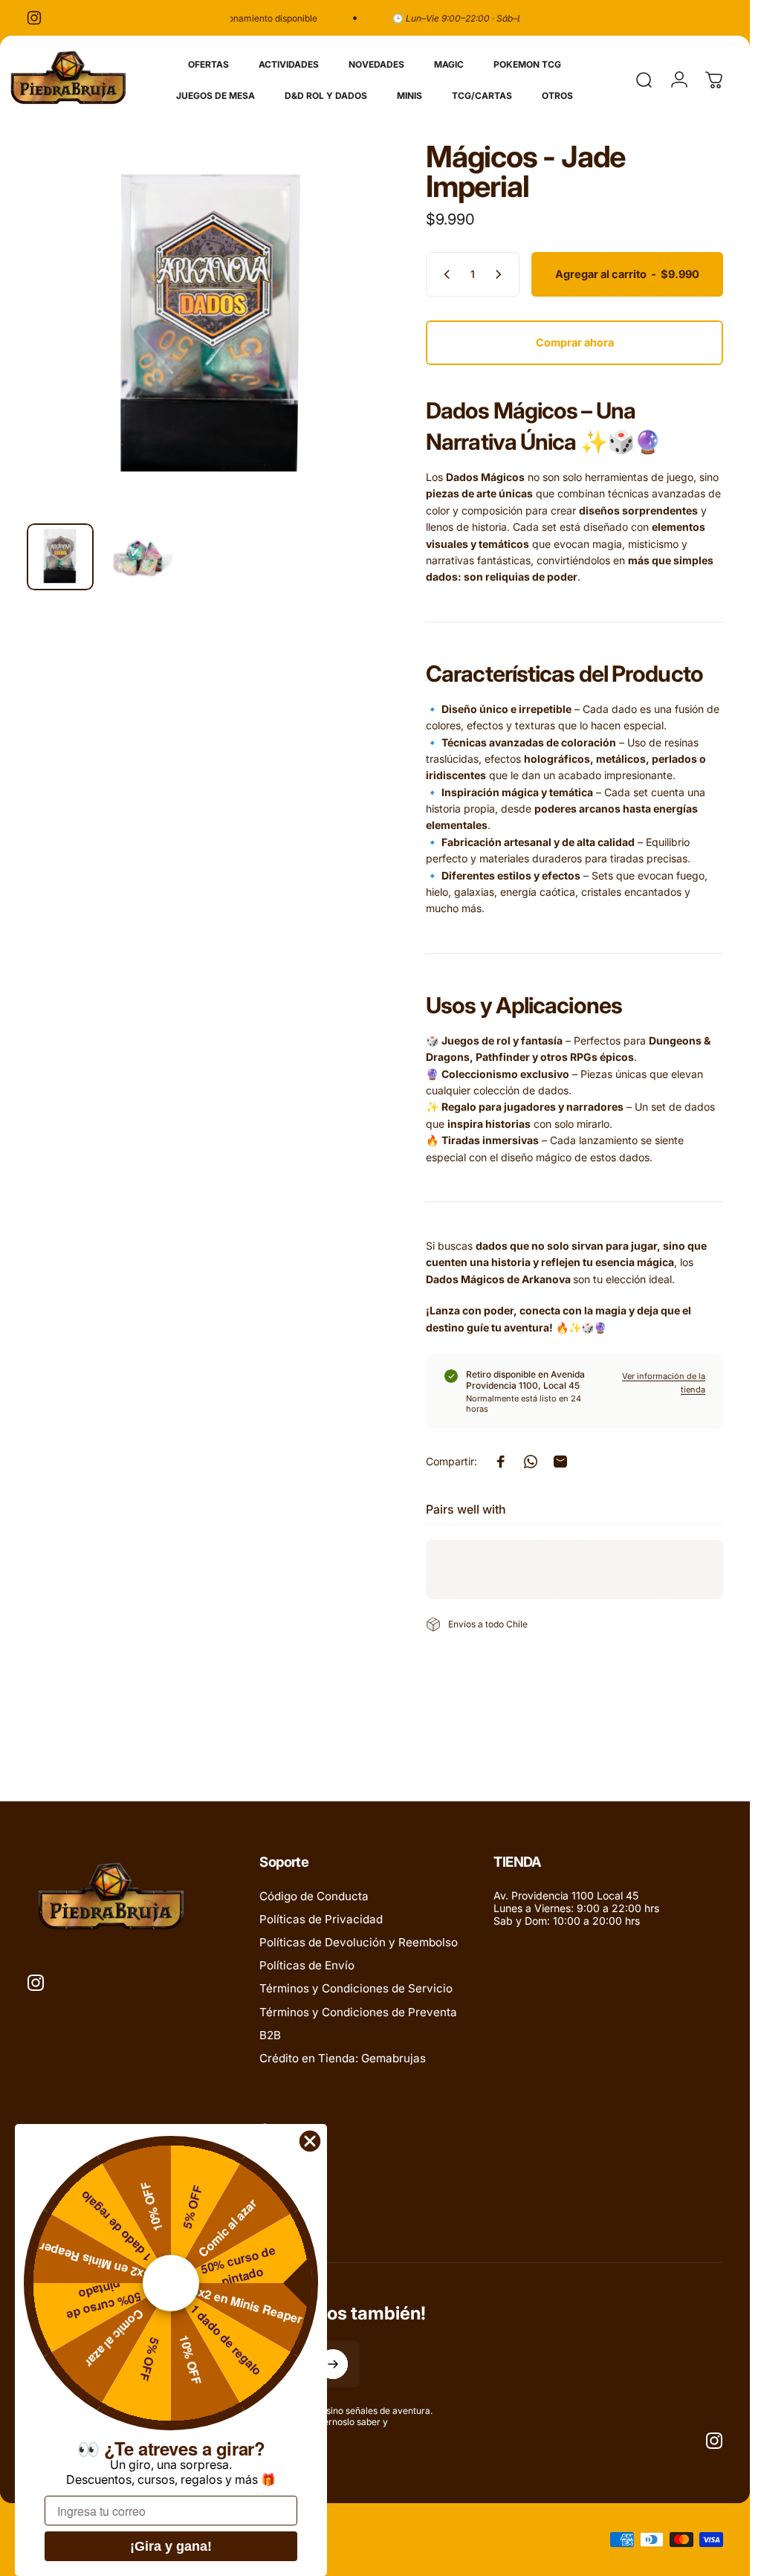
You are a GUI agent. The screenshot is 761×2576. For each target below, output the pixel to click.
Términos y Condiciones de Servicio (356, 1988)
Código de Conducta (314, 1896)
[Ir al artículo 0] (60, 557)
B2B (270, 2035)
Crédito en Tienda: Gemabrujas (343, 2058)
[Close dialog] (310, 2141)
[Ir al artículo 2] (139, 557)
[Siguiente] (360, 351)
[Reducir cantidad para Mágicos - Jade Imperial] (444, 274)
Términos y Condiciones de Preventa (358, 2012)
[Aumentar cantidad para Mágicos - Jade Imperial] (502, 274)
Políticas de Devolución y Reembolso (359, 1942)
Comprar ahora (575, 343)
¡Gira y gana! (171, 2546)
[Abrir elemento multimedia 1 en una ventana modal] (211, 327)
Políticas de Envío (307, 1965)
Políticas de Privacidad (321, 1919)
